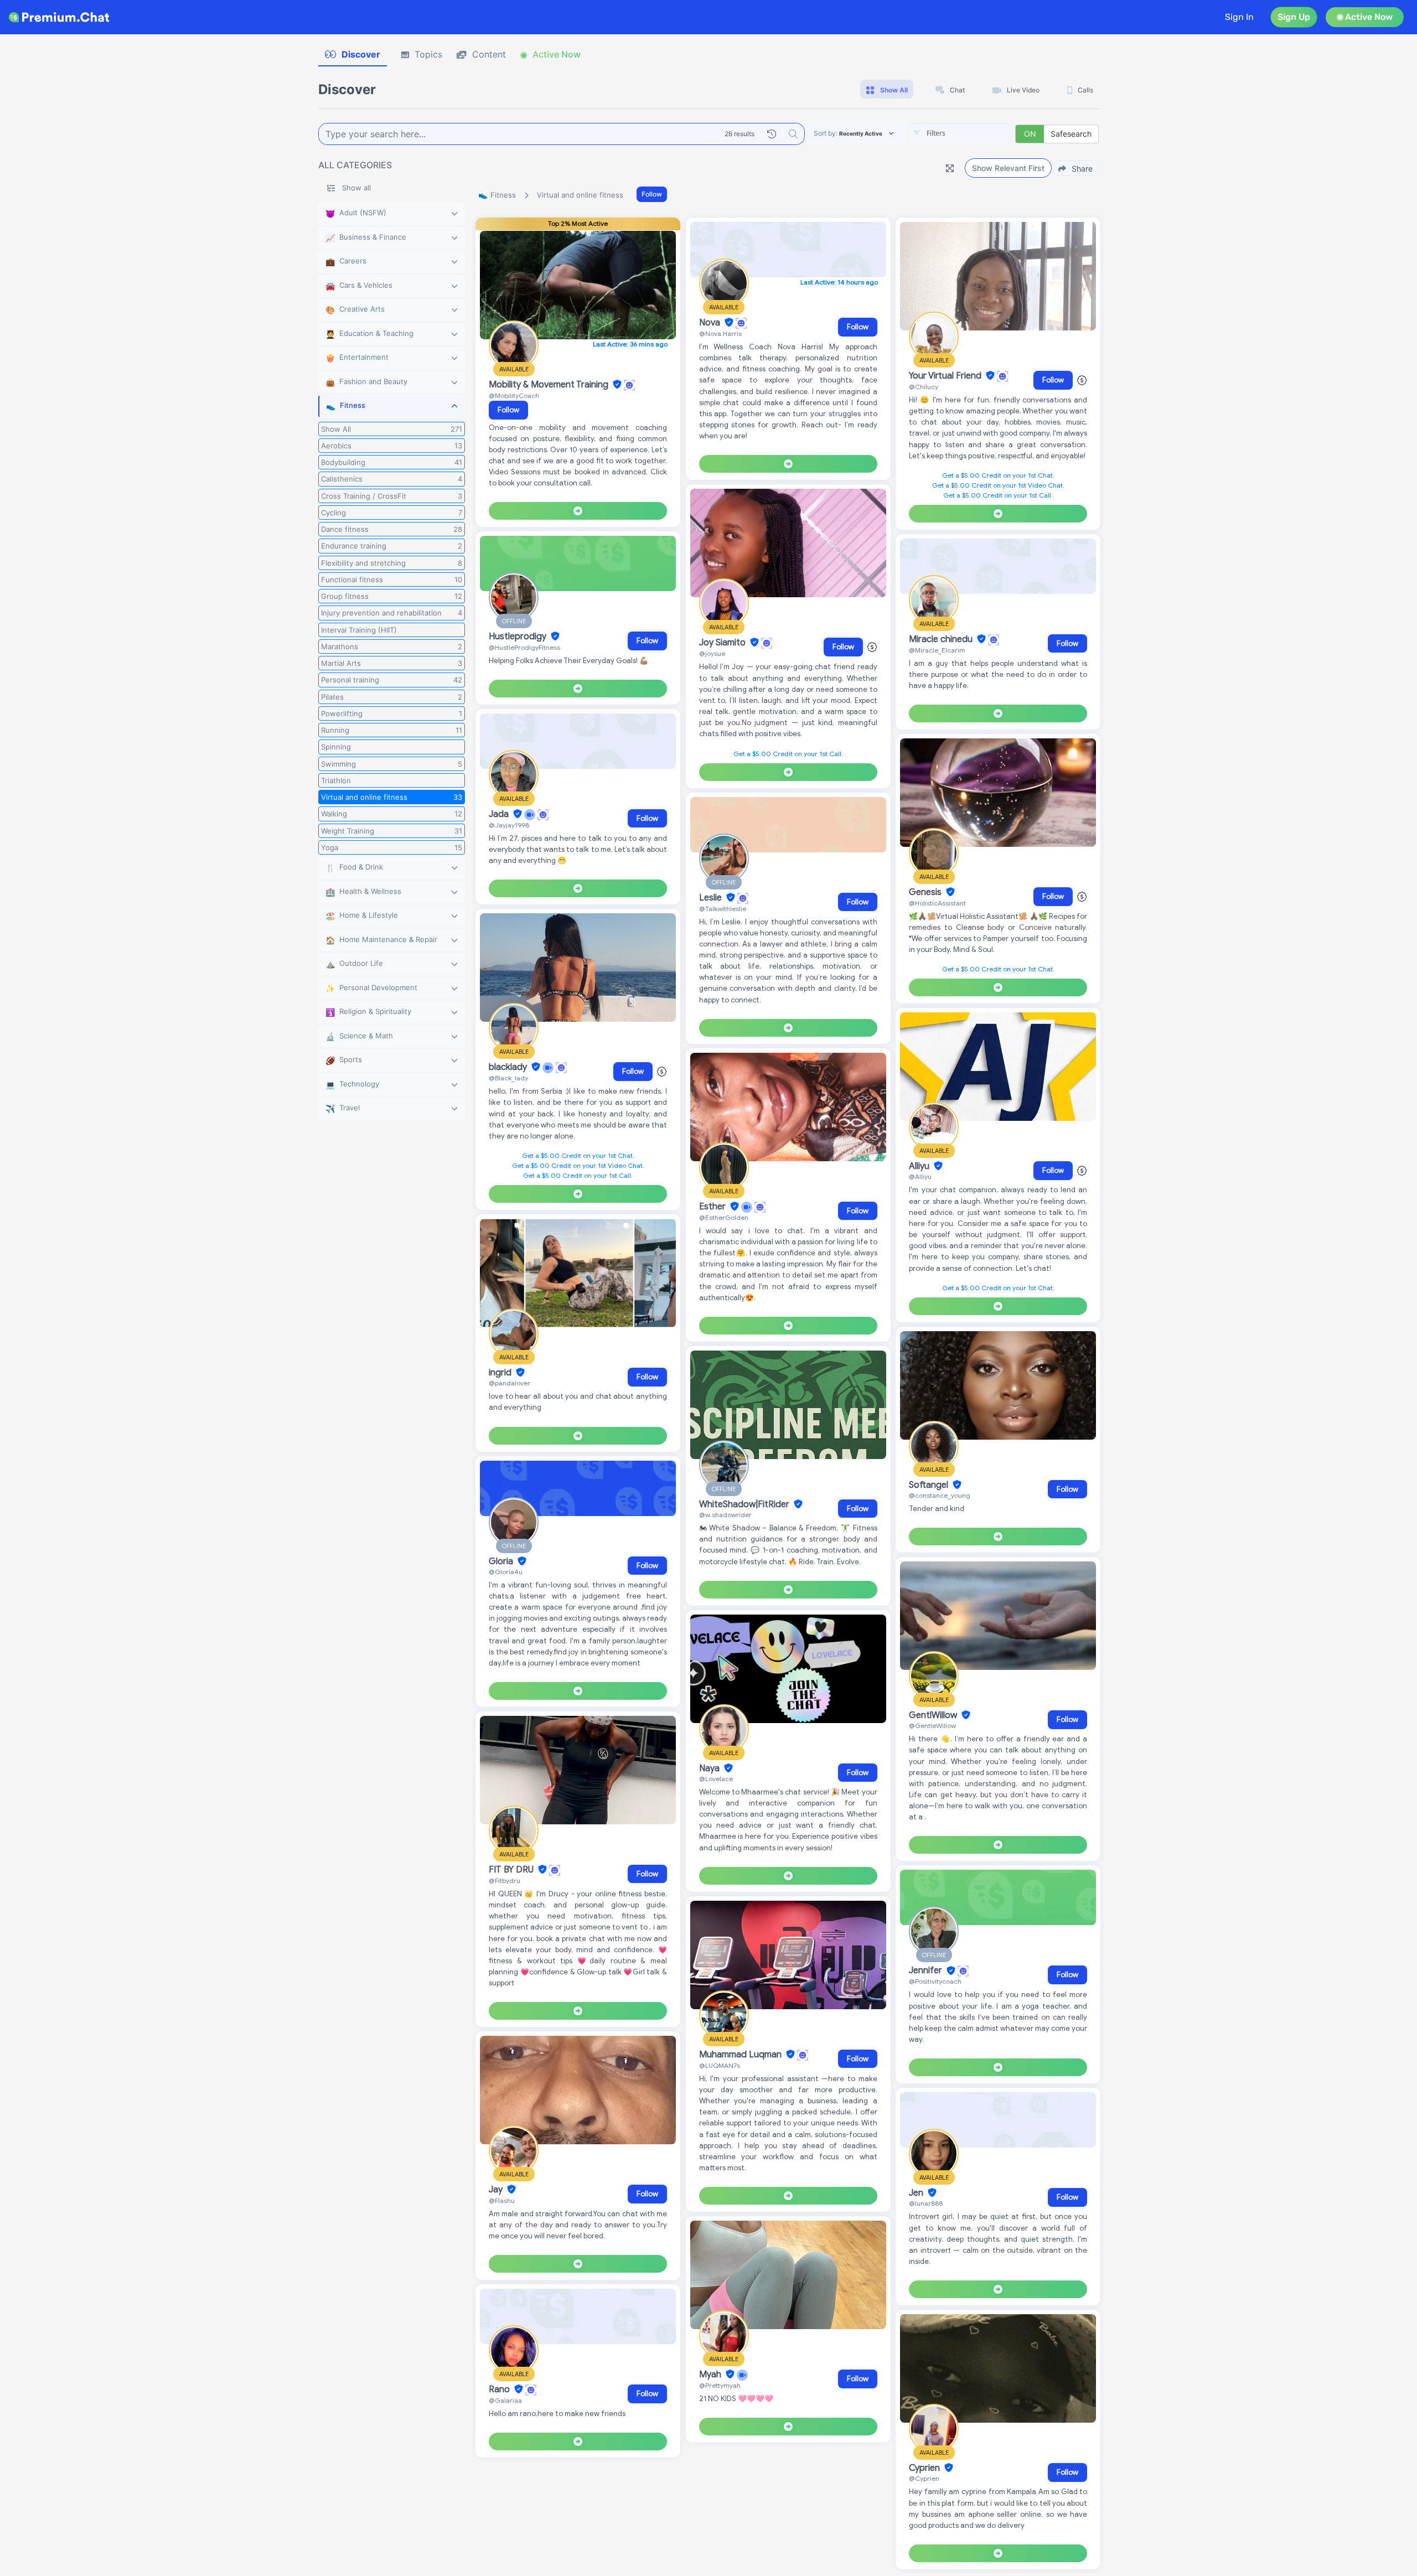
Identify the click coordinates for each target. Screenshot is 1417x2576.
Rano (500, 2389)
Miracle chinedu (942, 639)
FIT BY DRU (512, 1870)
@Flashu (502, 2200)
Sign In (1239, 17)
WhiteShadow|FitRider (745, 1504)
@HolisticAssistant (937, 903)
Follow (652, 194)
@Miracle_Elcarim (937, 650)
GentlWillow (934, 1715)
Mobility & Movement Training (550, 385)
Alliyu (920, 1166)
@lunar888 (926, 2203)
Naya (710, 1768)
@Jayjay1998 (509, 825)
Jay (497, 2190)
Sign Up (1294, 17)
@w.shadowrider (725, 1515)
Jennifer (927, 1971)
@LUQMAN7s (720, 2065)
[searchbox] (976, 133)
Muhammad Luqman (741, 2055)
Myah (711, 2375)
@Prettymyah (720, 2385)
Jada (500, 814)
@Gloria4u (506, 1572)
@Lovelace (716, 1779)
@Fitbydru (505, 1881)
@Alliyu (920, 1176)
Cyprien (925, 2468)
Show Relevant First (1008, 168)
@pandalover (510, 1383)
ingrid (501, 1373)
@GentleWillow (932, 1726)
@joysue (712, 653)
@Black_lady (508, 1078)
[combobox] (960, 134)
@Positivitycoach (935, 1981)
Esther (713, 1207)
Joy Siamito (723, 643)
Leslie (712, 898)
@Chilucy (924, 387)
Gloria (502, 1561)
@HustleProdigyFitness (524, 647)
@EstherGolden (724, 1217)
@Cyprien (924, 2478)
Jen (917, 2193)
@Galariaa (505, 2400)
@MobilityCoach (514, 395)
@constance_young (940, 1495)
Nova (711, 323)
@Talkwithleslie (723, 909)
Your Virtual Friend (946, 376)
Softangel (930, 1485)
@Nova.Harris (720, 333)
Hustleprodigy (519, 637)
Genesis (926, 892)
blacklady (509, 1067)
